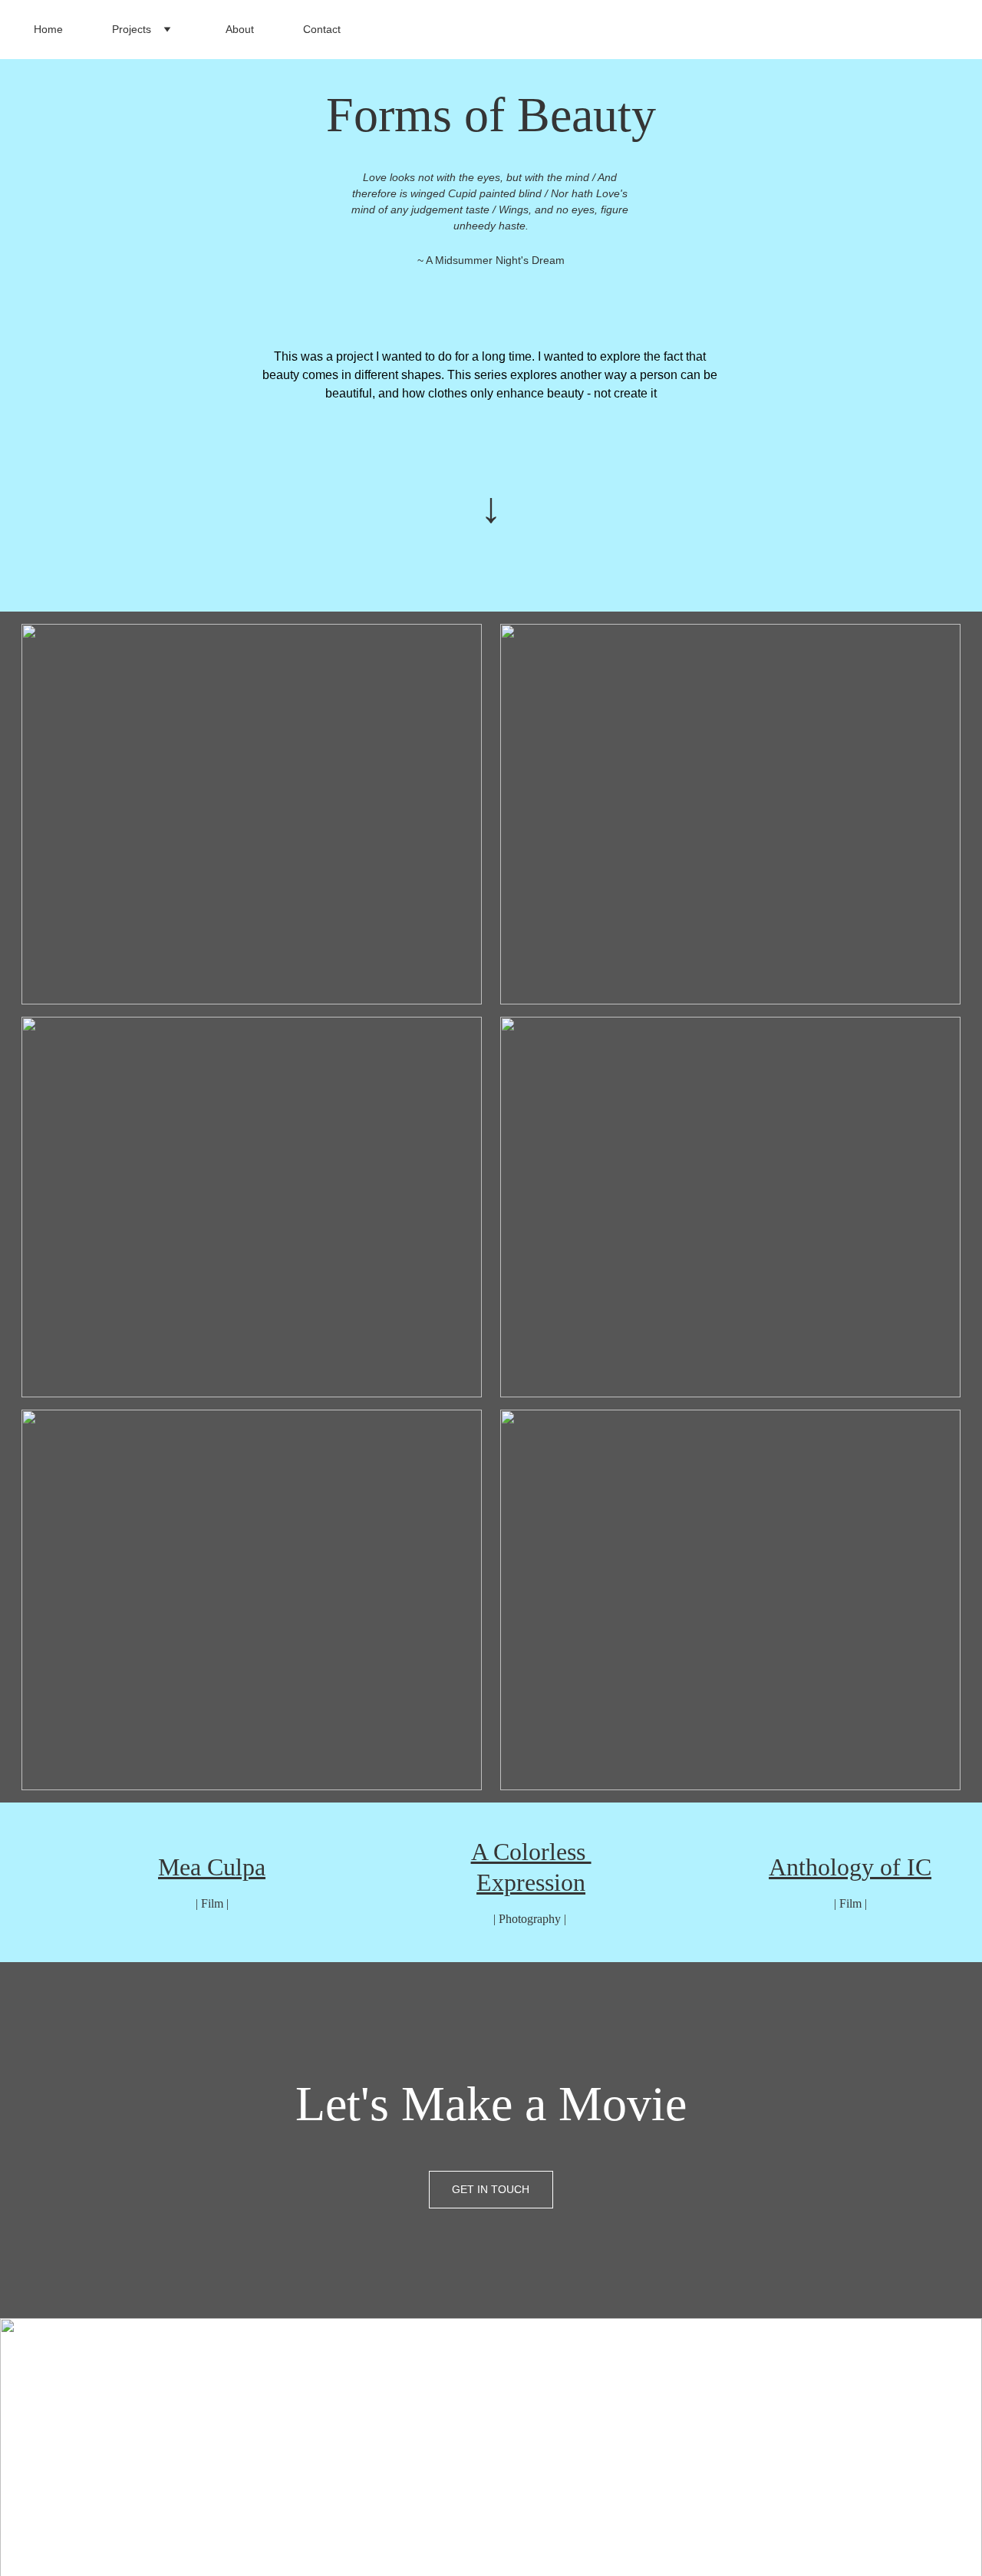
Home (48, 29)
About (240, 29)
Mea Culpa (212, 1867)
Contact (322, 29)
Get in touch (491, 2189)
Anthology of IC (850, 1867)
